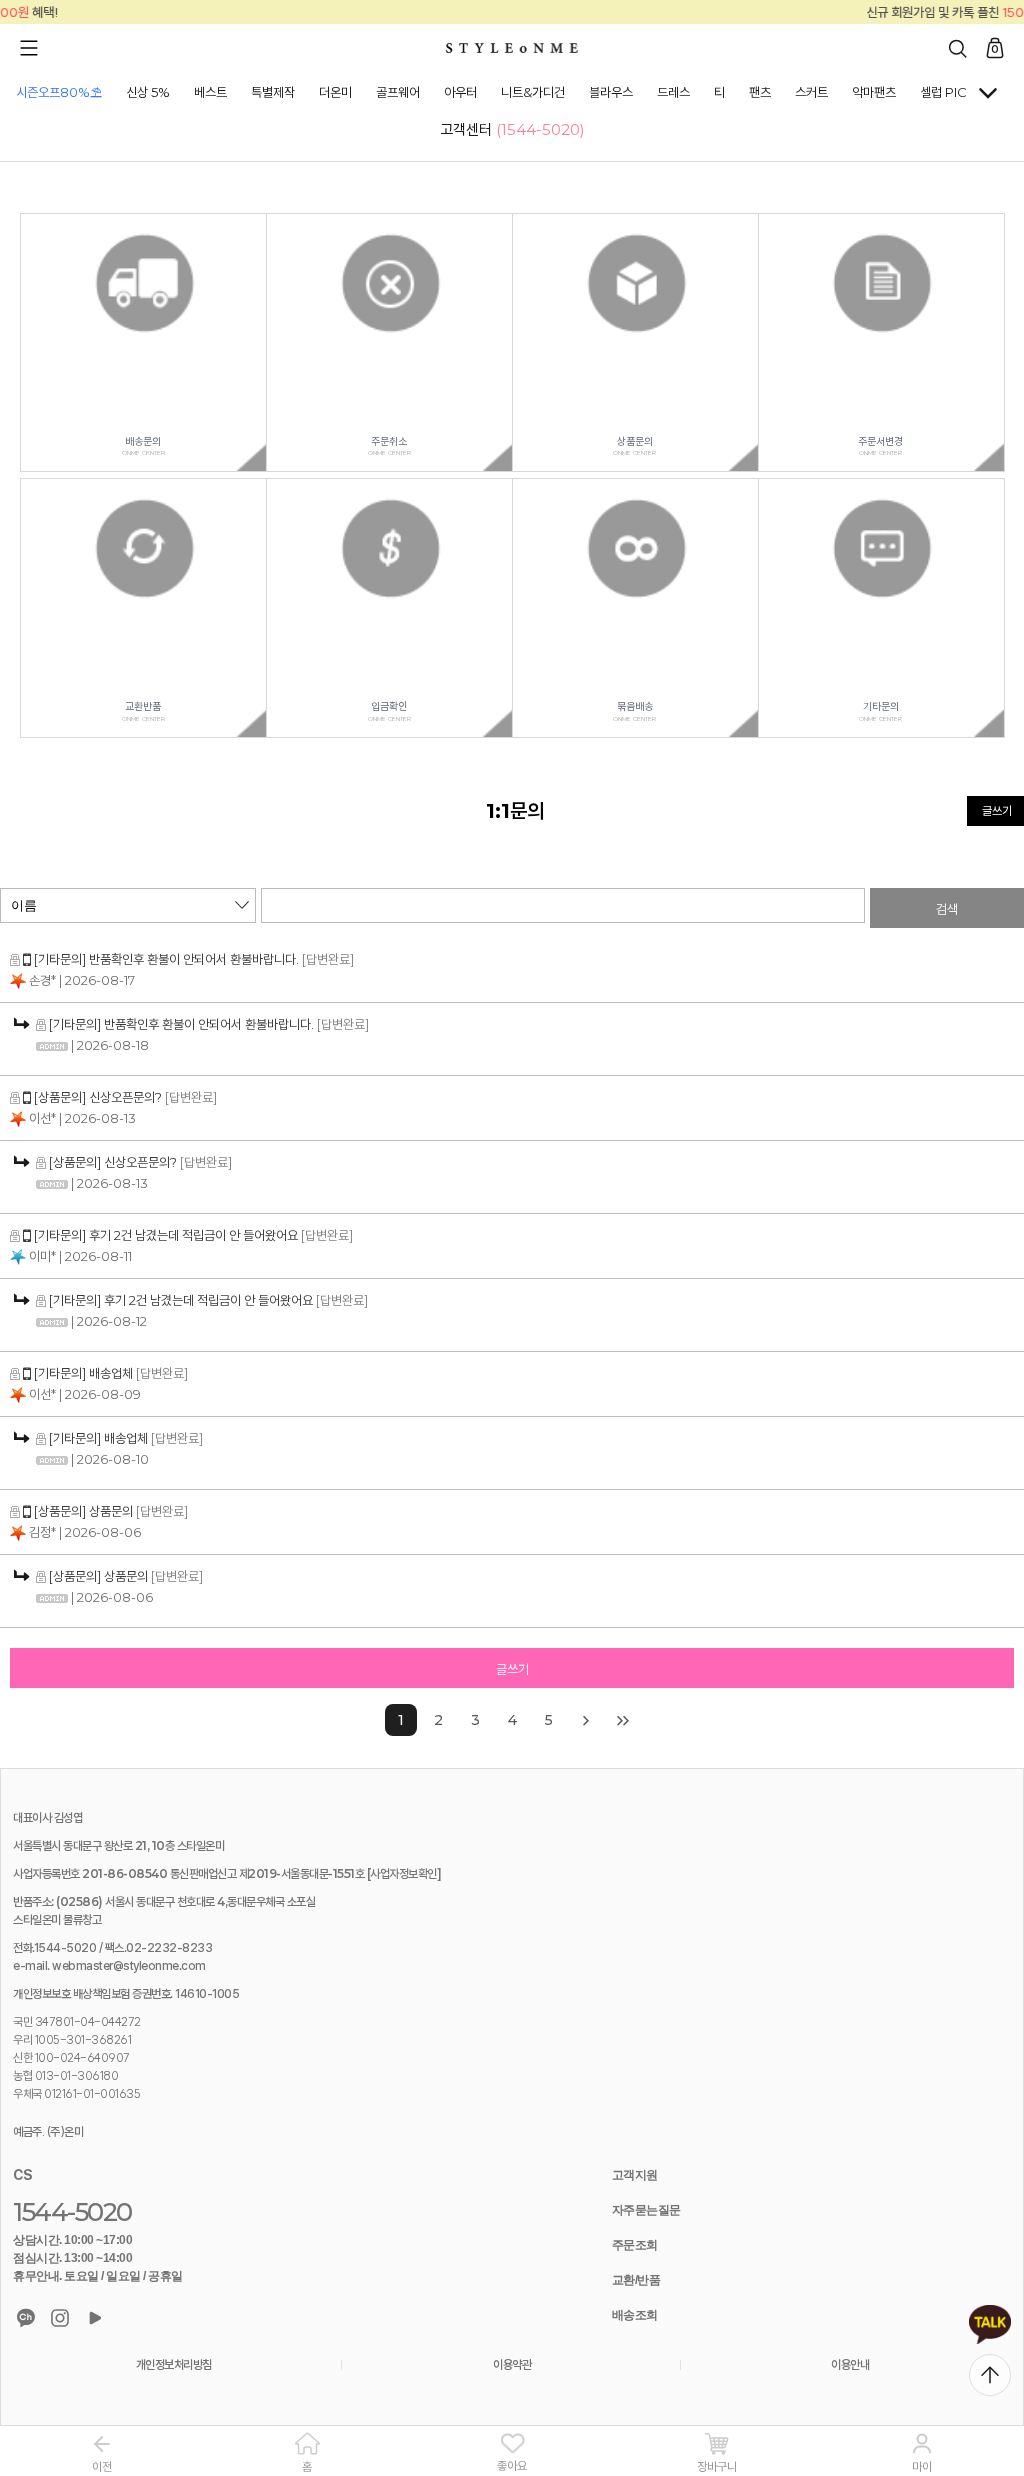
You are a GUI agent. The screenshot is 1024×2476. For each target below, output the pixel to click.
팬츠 (760, 92)
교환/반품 (636, 2280)
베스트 (210, 92)
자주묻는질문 (646, 2210)
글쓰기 (512, 1669)
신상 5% (148, 92)
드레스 (673, 92)
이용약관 (512, 2364)
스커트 (811, 92)
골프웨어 (398, 92)
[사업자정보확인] (404, 1873)
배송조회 (635, 2315)
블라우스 (611, 92)
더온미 (335, 92)
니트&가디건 (533, 92)
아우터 (460, 92)
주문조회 (635, 2245)
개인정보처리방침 (174, 2364)
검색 (947, 909)
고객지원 (635, 2175)
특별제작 (273, 92)
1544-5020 (72, 2212)
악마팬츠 (874, 92)
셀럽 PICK (948, 92)
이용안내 (850, 2364)
